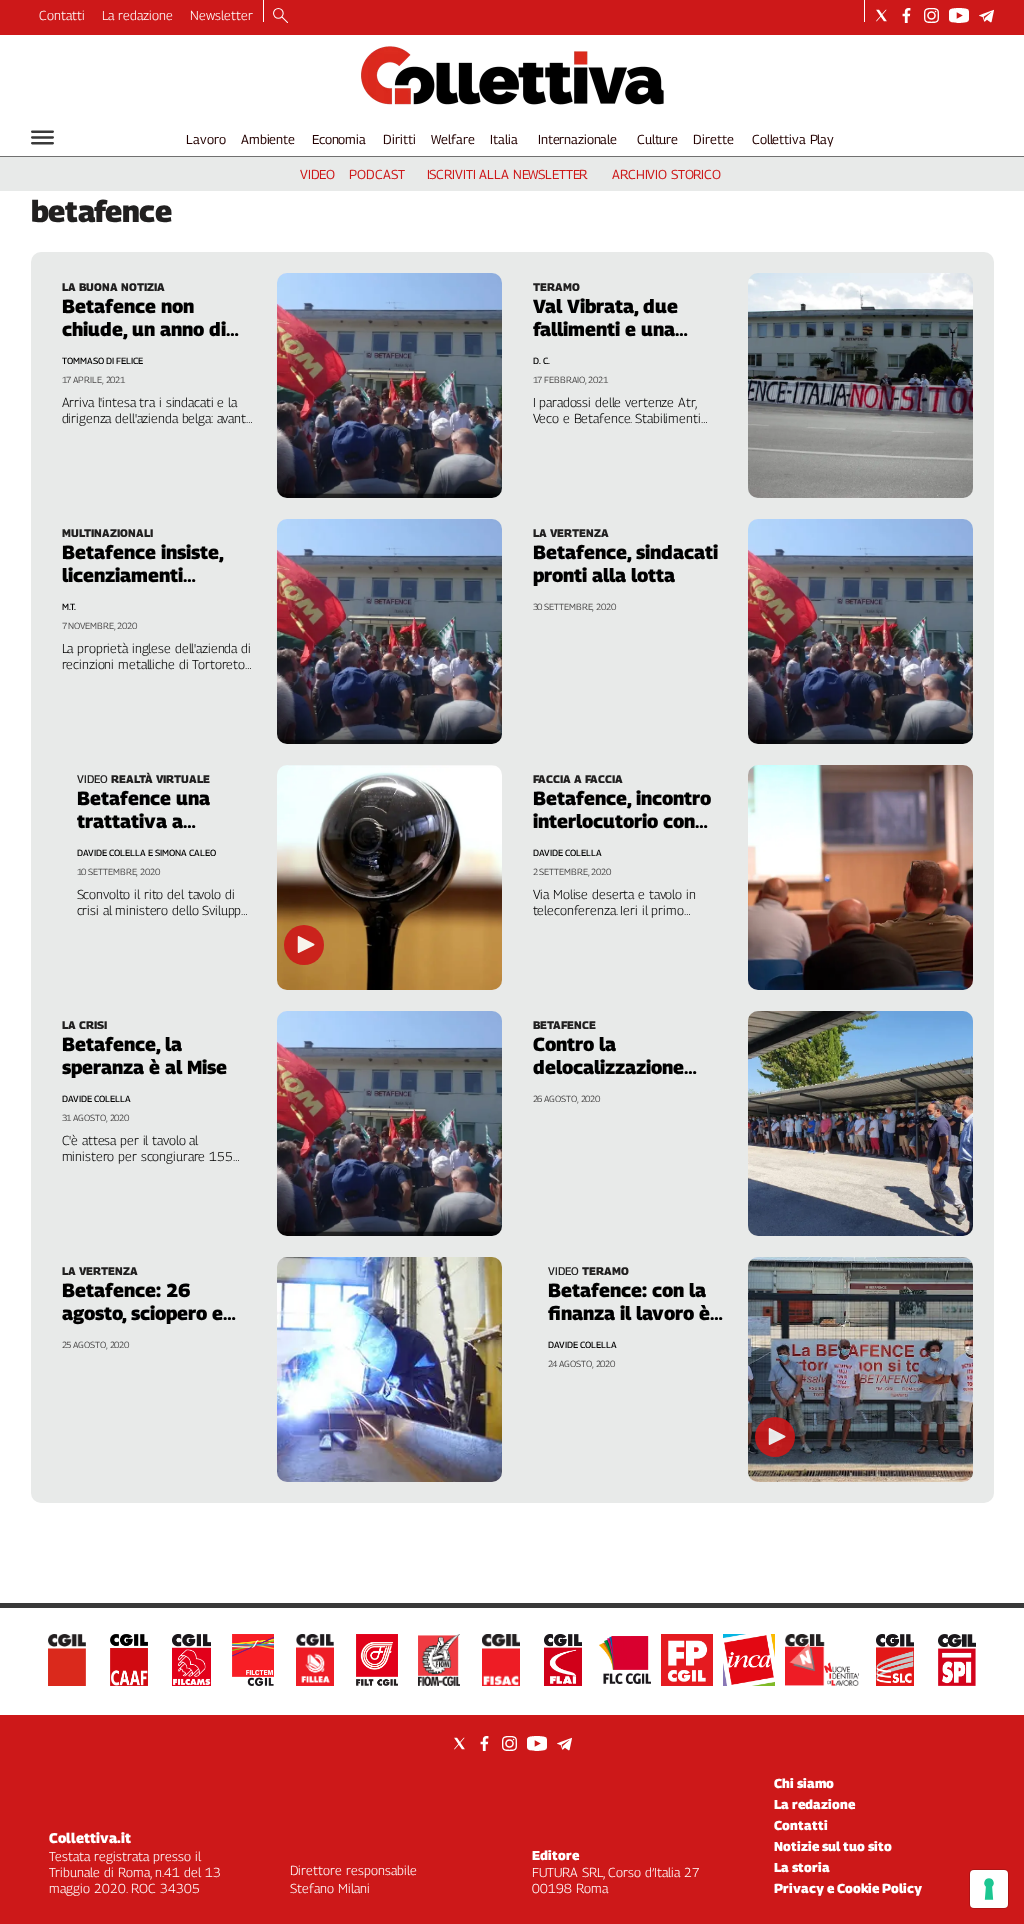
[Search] (280, 17)
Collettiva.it (90, 1837)
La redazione (137, 15)
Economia (339, 139)
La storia (802, 1867)
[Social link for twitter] (881, 15)
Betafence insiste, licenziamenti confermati (142, 575)
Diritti (399, 139)
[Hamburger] (42, 137)
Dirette (713, 139)
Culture (657, 139)
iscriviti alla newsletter (507, 174)
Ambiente (268, 139)
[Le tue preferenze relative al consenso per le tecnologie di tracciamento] (989, 1889)
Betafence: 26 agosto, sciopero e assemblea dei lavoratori (142, 1324)
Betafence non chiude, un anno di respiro (144, 329)
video (317, 174)
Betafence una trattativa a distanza (143, 821)
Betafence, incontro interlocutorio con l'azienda (622, 821)
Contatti (62, 15)
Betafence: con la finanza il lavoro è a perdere (637, 1313)
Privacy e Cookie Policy (848, 1888)
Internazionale (577, 139)
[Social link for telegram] (986, 15)
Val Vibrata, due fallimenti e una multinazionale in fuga (610, 340)
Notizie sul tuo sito (833, 1846)
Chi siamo (804, 1783)
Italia (503, 139)
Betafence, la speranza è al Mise (144, 1055)
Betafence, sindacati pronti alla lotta (625, 563)
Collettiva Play (793, 139)
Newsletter (221, 15)
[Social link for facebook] (906, 15)
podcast (376, 174)
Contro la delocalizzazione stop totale (608, 1067)
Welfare (452, 139)
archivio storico (666, 174)
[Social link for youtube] (959, 15)
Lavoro (205, 139)
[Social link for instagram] (931, 15)
